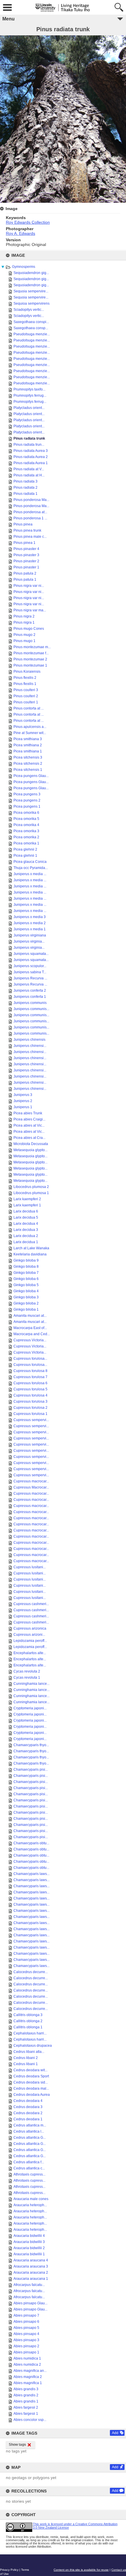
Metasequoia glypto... (30, 1150)
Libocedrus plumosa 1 (31, 1193)
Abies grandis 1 (26, 2401)
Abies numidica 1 (27, 2358)
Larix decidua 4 (26, 1224)
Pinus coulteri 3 (26, 690)
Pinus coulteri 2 (26, 696)
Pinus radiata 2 (25, 488)
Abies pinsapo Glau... (30, 2303)
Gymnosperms (24, 267)
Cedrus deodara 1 (28, 2119)
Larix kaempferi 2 (27, 1199)
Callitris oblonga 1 (28, 2027)
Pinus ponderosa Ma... (31, 500)
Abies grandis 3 (26, 2389)
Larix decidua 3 (26, 1230)
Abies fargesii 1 (26, 2414)
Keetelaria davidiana (30, 1254)
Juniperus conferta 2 (30, 990)
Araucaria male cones (31, 2199)
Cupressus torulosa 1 (30, 1414)
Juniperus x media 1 (30, 929)
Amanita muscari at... (30, 1316)
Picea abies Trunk (28, 1113)
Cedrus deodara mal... (31, 2088)
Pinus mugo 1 (24, 641)
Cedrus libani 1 (26, 2064)
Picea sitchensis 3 (28, 757)
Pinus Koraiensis (27, 672)
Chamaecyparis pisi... (31, 1770)
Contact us (119, 2570)
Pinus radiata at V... (29, 469)
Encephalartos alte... (30, 1653)
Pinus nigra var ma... (30, 610)
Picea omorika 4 (26, 825)
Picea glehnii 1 (25, 856)
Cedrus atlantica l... (29, 2131)
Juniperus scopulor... (30, 966)
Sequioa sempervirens (31, 303)
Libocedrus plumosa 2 (31, 1187)
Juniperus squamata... (31, 954)
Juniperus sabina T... (30, 972)
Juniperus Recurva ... (30, 978)
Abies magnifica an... (30, 2371)
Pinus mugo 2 (24, 635)
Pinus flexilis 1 (25, 684)
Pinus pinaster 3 (26, 555)
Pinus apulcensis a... (30, 727)
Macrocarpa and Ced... (32, 1334)
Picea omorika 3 (26, 831)
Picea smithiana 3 (28, 739)
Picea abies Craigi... (29, 1119)
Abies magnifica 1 (28, 2383)
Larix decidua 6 (26, 1211)
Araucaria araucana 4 (31, 2260)
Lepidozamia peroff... (30, 1641)
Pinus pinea (23, 524)
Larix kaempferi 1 (27, 1205)
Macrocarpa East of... (30, 1328)
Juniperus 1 (23, 1107)
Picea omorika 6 (26, 813)
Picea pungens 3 (27, 794)
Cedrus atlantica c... (29, 2168)
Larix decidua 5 (26, 1217)
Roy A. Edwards (21, 233)
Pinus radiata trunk (29, 438)
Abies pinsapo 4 (26, 2334)
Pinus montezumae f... (31, 653)
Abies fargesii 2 (26, 2407)
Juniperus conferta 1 (30, 997)
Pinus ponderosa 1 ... (30, 518)
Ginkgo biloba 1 (26, 1309)
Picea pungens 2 (27, 800)
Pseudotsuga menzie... (32, 334)
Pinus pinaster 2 (26, 561)
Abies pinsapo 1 (26, 2352)
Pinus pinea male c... (30, 537)
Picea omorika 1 (26, 843)
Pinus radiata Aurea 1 (31, 463)
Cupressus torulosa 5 (30, 1389)
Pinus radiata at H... (29, 475)
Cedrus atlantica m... (30, 2125)
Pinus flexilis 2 (25, 678)
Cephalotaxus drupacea (33, 2046)
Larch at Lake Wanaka (31, 1248)
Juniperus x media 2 (30, 923)
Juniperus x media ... (30, 874)
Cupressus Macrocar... (31, 1487)
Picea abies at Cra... (29, 1138)
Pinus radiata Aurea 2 (31, 457)
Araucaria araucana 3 (31, 2266)
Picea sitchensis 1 (28, 770)
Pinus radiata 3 (25, 481)
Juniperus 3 (23, 1095)
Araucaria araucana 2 (31, 2273)
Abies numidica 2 (27, 2365)
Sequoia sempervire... (31, 291)
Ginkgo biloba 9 (26, 1260)
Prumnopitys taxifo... (29, 389)
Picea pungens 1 (27, 806)
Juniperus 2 (23, 1101)
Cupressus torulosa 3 (30, 1401)
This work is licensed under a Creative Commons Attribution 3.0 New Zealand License (75, 2526)
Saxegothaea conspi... (31, 322)
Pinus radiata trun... (29, 445)
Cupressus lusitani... (30, 1567)
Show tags (17, 2445)
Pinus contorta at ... (29, 708)
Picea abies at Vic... (29, 1125)
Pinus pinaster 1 (26, 567)
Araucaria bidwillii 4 (29, 2236)
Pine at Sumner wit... (30, 733)
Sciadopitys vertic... (29, 310)
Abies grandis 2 (26, 2395)
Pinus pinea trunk (27, 530)
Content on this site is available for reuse (81, 2570)
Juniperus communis (30, 1003)
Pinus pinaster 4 (26, 549)
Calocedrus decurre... (31, 1972)
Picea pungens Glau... (31, 776)
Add (115, 2433)
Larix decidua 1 (26, 1242)
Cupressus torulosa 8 (30, 1371)
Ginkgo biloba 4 (26, 1291)
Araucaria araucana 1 (31, 2279)
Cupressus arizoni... (29, 1635)
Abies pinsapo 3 (26, 2340)
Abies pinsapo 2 (26, 2346)
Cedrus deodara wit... (30, 2070)
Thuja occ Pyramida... (31, 868)
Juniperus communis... (31, 1009)
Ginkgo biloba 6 (26, 1279)
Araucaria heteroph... (30, 2205)
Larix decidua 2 (26, 1236)
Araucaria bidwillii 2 (29, 2248)
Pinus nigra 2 (24, 616)
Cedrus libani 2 (26, 2058)
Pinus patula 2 (25, 573)
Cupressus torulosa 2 (30, 1408)
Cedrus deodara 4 (28, 2101)
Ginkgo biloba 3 (26, 1297)
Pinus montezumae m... (32, 647)
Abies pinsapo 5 (26, 2328)
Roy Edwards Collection (28, 222)
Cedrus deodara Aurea (32, 2095)
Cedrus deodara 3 (28, 2107)
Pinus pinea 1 (24, 543)
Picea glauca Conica (30, 862)
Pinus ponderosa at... (30, 512)
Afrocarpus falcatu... (29, 2285)
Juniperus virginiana (30, 935)
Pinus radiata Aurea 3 (31, 451)
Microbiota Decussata (31, 1144)
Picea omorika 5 (26, 819)
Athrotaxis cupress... (29, 2174)
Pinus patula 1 (25, 580)
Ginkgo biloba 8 (26, 1267)
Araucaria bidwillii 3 (29, 2242)
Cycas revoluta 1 (27, 1678)
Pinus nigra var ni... (29, 586)
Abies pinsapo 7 (26, 2315)
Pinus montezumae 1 (30, 665)
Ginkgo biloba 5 (26, 1285)
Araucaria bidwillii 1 (29, 2254)
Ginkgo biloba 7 (26, 1273)
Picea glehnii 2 (25, 849)
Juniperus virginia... (29, 941)
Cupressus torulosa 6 (30, 1383)
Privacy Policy (9, 2570)
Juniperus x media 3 (30, 917)
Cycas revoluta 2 (27, 1671)
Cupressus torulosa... (30, 1359)
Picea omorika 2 (26, 837)
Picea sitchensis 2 (28, 764)
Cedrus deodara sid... (31, 2082)
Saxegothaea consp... (31, 328)
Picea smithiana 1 (28, 751)
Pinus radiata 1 (25, 494)
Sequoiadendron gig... (31, 273)
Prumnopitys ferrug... (30, 395)
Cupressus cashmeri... (31, 1604)
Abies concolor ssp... (30, 2420)
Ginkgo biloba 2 (26, 1303)
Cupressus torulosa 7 (30, 1377)
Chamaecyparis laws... (31, 1874)
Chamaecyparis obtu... (31, 1843)
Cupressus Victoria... (30, 1340)
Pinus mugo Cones (29, 629)
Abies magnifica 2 (28, 2377)
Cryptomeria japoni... (30, 1708)
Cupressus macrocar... (31, 1481)
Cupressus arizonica (30, 1628)
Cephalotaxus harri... (30, 2033)
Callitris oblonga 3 (28, 2015)
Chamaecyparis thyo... (31, 1745)
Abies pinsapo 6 (26, 2322)
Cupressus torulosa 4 (30, 1395)
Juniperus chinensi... (30, 1046)
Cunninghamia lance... (31, 1684)
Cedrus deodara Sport (31, 2076)
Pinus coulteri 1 (26, 702)
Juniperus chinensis (29, 1040)
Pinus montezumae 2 (30, 659)
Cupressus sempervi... (31, 1420)
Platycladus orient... (29, 408)
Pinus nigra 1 (24, 622)
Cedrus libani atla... (29, 2052)
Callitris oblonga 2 (28, 2021)
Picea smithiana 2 (28, 745)
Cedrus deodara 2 (28, 2113)
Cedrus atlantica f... (29, 2162)
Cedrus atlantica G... (30, 2138)
